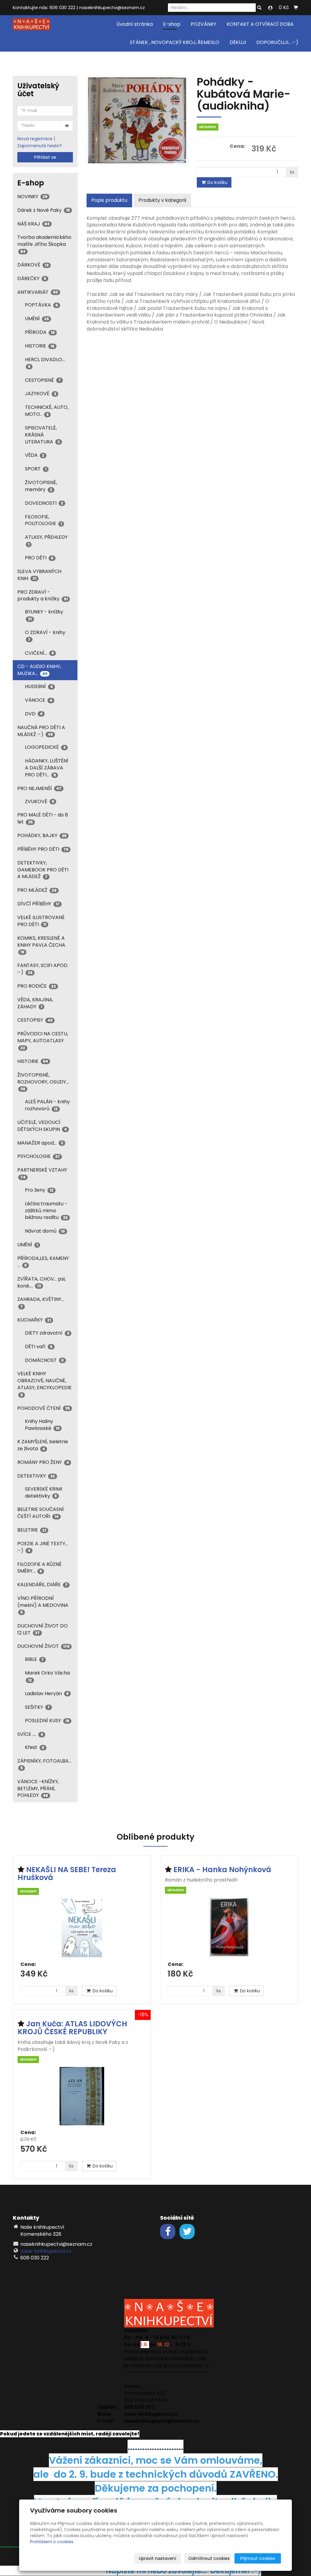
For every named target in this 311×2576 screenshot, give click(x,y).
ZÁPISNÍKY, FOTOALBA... (44, 1764)
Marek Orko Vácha (47, 1676)
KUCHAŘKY (34, 1320)
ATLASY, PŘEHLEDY (46, 540)
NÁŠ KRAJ (33, 224)
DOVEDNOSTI (44, 503)
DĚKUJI (238, 42)
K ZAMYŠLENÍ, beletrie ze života (43, 1445)
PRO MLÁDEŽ (37, 890)
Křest (35, 1747)
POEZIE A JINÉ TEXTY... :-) (43, 1547)
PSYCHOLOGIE (39, 1156)
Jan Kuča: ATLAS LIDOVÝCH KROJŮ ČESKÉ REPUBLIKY (72, 2028)
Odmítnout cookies (209, 2558)
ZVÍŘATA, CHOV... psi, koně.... (41, 1282)
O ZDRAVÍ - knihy (45, 635)
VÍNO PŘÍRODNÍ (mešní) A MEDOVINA (43, 1605)
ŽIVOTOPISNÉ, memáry (41, 486)
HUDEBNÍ (39, 686)
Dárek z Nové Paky (44, 210)
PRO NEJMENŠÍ (39, 788)
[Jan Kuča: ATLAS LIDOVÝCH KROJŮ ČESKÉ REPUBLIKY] (82, 2096)
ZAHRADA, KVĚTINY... (41, 1302)
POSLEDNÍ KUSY (47, 1721)
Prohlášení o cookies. (52, 2542)
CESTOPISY (35, 1020)
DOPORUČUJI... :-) (277, 42)
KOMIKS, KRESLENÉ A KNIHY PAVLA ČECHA (41, 945)
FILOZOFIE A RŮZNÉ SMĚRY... (39, 1568)
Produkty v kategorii (162, 200)
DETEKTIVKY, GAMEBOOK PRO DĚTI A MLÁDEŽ (43, 870)
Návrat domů (45, 1231)
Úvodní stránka (135, 24)
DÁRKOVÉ (33, 265)
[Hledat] (259, 8)
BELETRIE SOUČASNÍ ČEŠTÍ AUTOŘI (41, 1513)
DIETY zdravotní (47, 1333)
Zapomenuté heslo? (39, 146)
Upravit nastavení (157, 2558)
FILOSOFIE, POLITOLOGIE (43, 520)
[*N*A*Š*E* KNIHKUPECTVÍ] (31, 24)
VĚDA (35, 455)
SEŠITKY (37, 1707)
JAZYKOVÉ (41, 394)
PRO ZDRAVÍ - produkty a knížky (43, 596)
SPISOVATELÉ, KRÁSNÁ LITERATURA (42, 435)
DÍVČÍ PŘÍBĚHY (38, 904)
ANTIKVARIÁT (38, 292)
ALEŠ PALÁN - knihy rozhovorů (47, 1105)
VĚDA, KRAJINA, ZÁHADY (35, 1003)
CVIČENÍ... (39, 653)
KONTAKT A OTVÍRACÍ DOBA (260, 24)
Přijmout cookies (258, 2558)
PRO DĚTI (39, 558)
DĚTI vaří (39, 1347)
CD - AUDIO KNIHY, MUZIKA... (39, 670)
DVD (34, 714)
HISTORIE (40, 346)
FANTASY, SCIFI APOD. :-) (43, 969)
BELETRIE (32, 1530)
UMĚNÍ (37, 319)
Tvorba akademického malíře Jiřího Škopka (44, 244)
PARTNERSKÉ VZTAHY (42, 1173)
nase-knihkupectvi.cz (46, 2251)
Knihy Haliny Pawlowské (42, 1425)
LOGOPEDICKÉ (45, 747)
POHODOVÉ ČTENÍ (44, 1408)
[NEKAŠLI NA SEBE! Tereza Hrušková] (82, 1928)
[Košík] (296, 8)
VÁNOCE (39, 700)
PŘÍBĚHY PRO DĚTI (43, 849)
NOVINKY (32, 197)
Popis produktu (109, 200)
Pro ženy (39, 1190)
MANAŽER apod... (40, 1143)
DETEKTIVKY (36, 1476)
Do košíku (217, 182)
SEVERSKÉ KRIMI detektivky (43, 1492)
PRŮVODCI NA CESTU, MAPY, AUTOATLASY (43, 1040)
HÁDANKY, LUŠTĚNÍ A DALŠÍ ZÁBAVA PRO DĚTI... (47, 768)
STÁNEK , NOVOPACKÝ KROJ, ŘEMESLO (174, 42)
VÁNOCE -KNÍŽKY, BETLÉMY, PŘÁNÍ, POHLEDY (38, 1789)
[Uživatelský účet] (270, 8)
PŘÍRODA (40, 332)
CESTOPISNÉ (43, 380)
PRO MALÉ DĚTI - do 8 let (43, 818)
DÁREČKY (32, 278)
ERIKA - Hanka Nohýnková (222, 1870)
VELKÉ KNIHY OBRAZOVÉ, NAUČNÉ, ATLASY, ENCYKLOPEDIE (44, 1384)
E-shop (172, 24)
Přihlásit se (45, 157)
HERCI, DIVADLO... (45, 363)
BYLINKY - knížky (44, 615)
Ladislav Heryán (47, 1694)
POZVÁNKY (203, 24)
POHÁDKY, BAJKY (42, 835)
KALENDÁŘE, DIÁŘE (42, 1585)
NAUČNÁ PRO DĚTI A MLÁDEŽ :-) (41, 731)
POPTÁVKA (41, 305)
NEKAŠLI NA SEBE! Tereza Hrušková (67, 1873)
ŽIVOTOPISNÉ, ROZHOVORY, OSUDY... (43, 1081)
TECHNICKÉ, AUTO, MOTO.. (47, 411)
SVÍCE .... (30, 1734)
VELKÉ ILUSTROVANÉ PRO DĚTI (41, 921)
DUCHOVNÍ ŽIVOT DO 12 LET (43, 1629)
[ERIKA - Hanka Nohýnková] (229, 1928)
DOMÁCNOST (44, 1360)
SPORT (36, 469)
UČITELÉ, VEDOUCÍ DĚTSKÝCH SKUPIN (42, 1126)
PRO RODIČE (37, 986)
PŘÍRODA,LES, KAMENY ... (43, 1262)
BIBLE (34, 1659)
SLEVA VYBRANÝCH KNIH (39, 575)
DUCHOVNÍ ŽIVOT (43, 1646)
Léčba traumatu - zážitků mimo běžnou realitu (46, 1211)
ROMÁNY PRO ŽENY (43, 1462)
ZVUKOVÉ (39, 801)
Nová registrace (35, 139)
